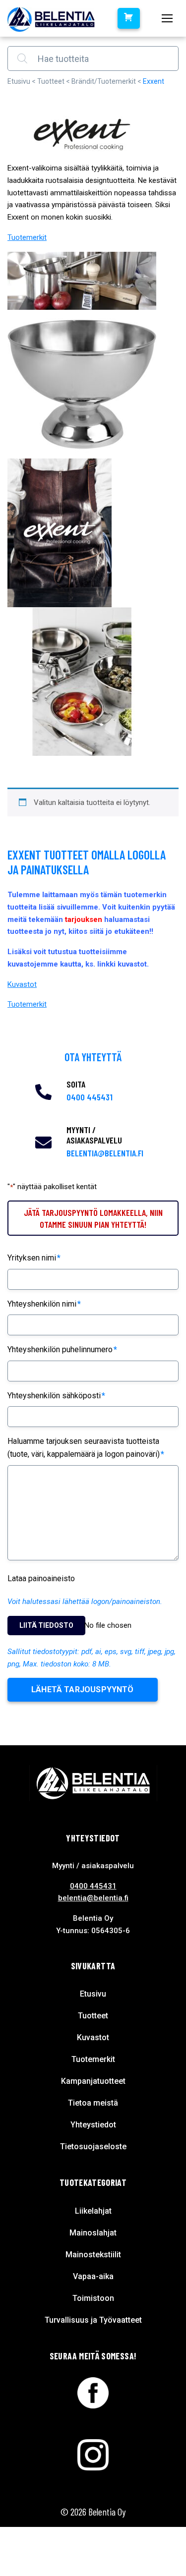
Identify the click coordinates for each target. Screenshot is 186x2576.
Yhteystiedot (93, 2125)
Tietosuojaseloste (93, 2147)
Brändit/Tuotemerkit (104, 81)
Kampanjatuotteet (93, 2081)
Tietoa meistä (93, 2103)
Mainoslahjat (93, 2233)
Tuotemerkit (27, 237)
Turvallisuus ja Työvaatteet (93, 2320)
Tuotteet (51, 81)
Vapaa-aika (93, 2276)
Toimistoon (93, 2298)
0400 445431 (90, 1097)
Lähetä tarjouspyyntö (83, 1689)
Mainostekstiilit (93, 2255)
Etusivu (19, 81)
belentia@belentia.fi (105, 1153)
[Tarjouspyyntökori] (128, 18)
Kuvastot (22, 984)
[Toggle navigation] (167, 18)
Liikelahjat (93, 2211)
